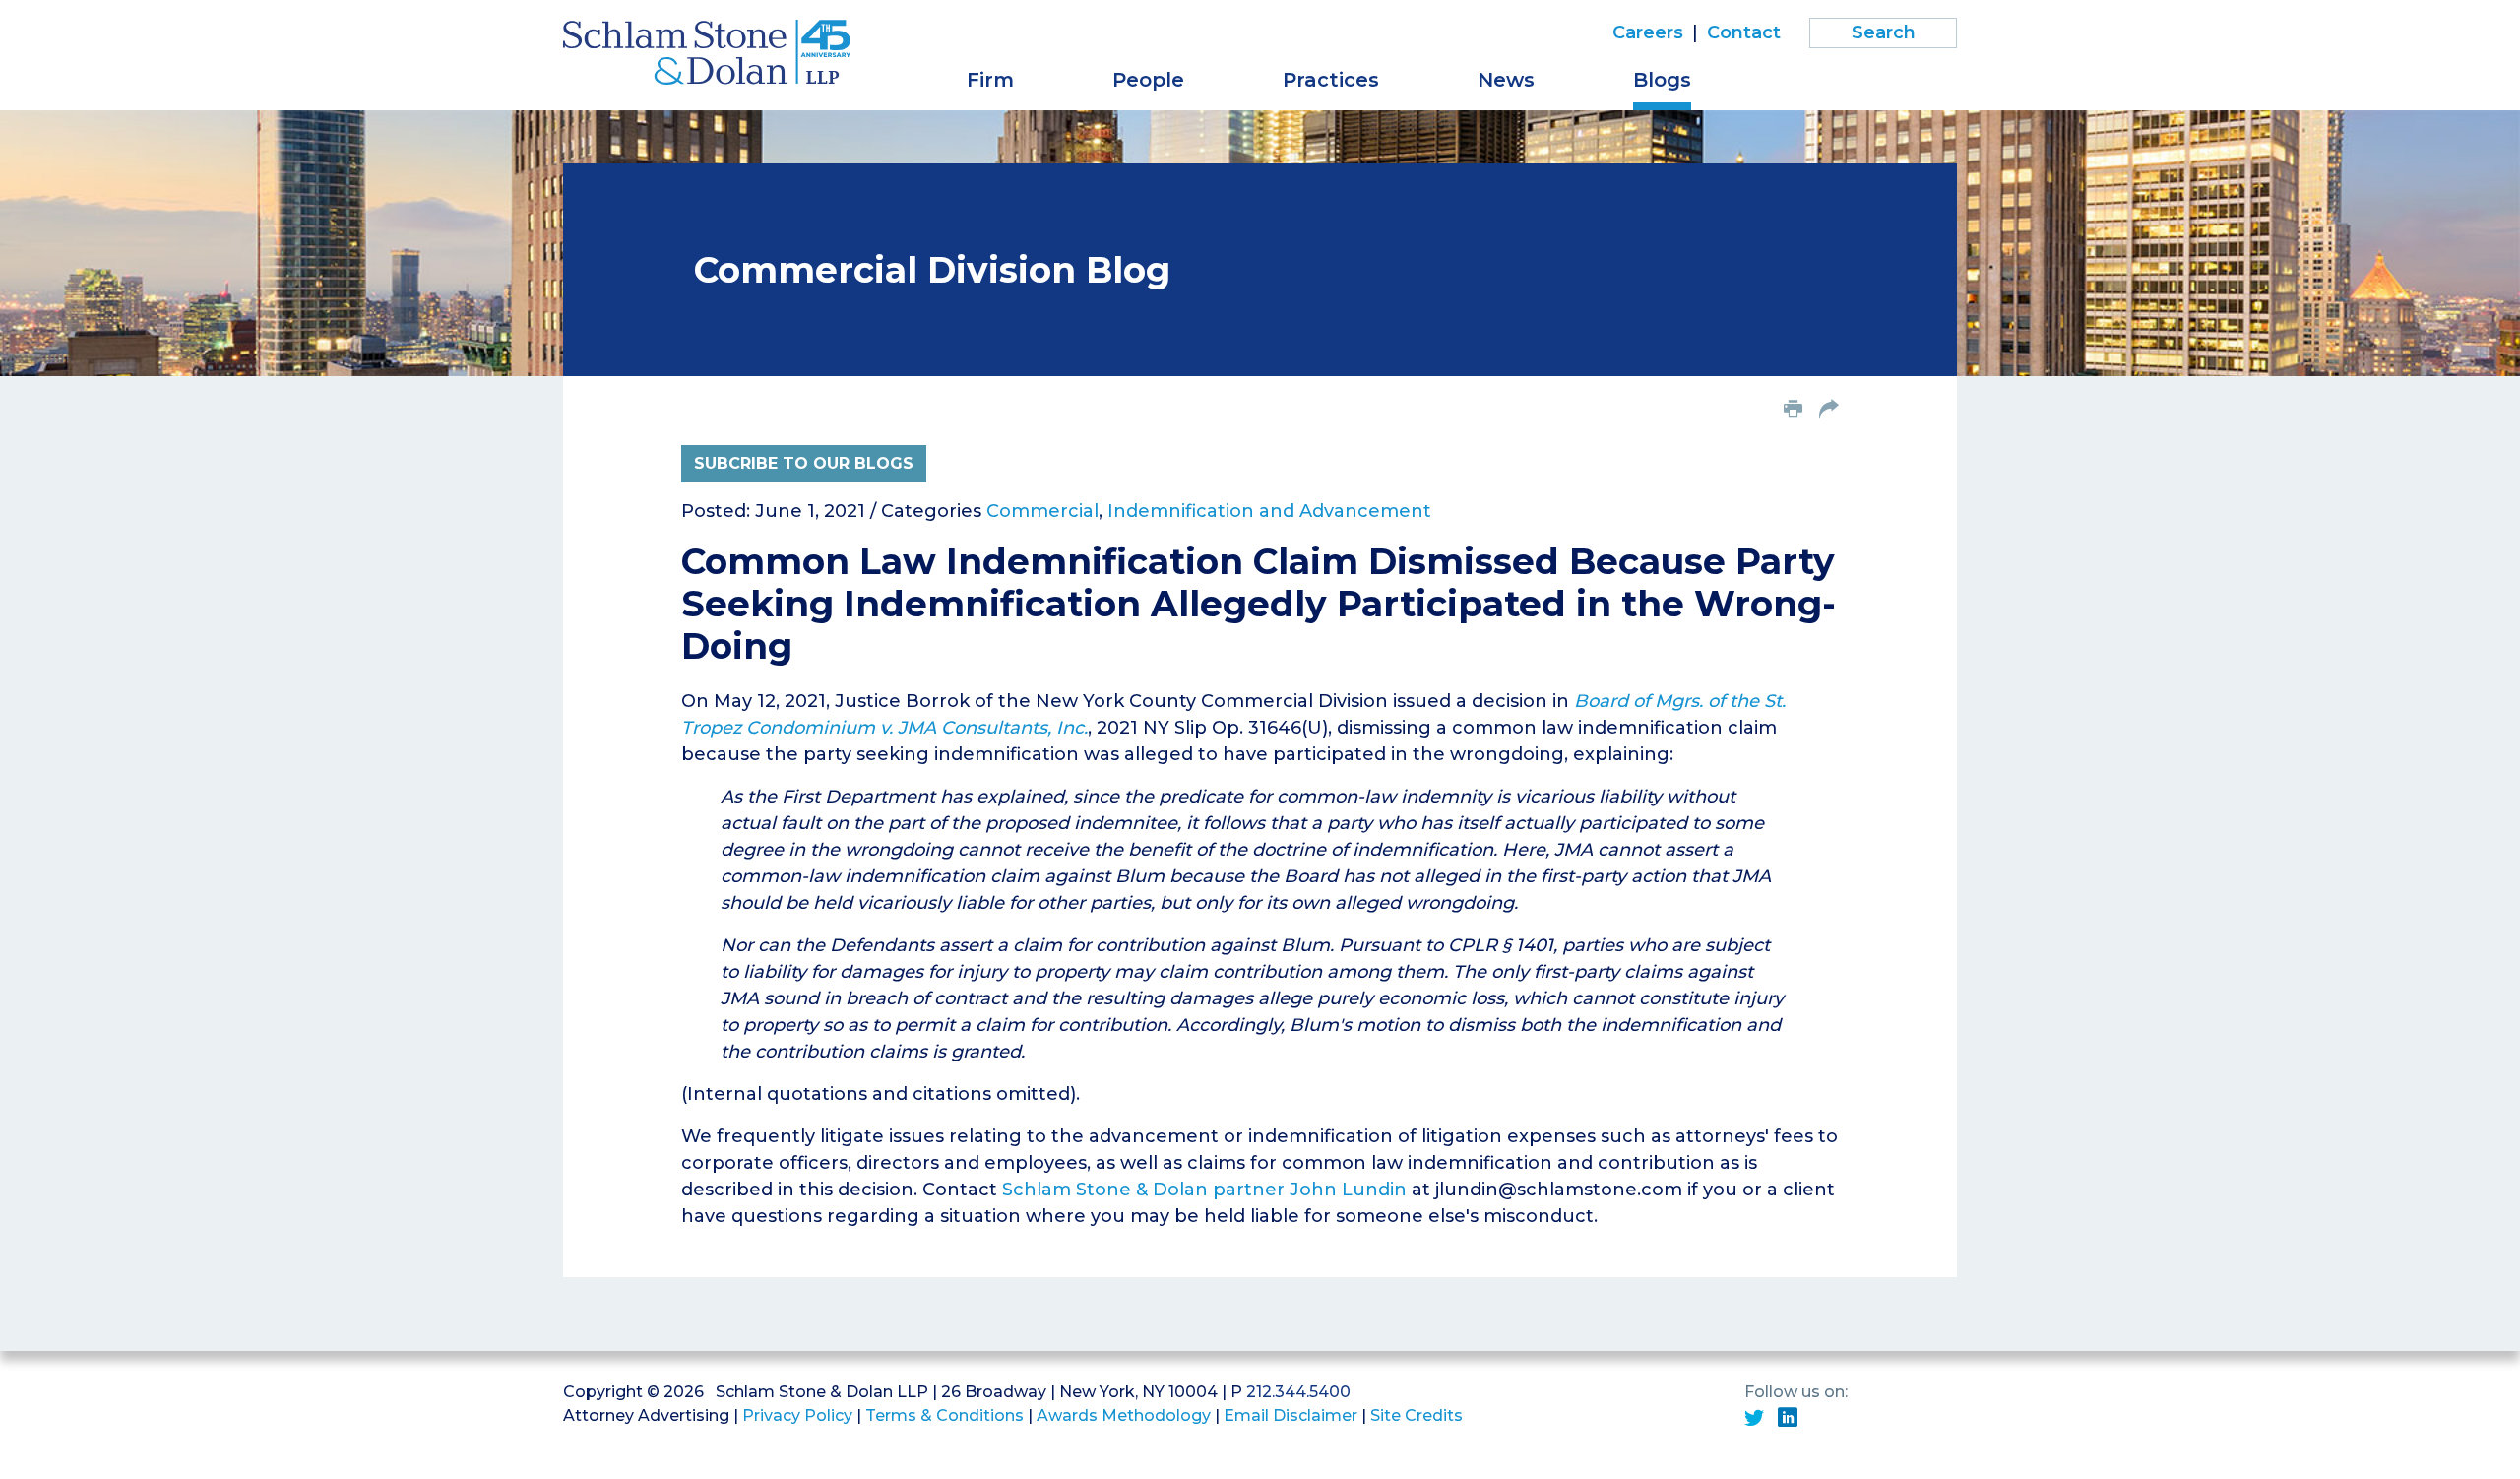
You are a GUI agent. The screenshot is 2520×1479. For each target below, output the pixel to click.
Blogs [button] (1662, 80)
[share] (1829, 411)
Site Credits (1417, 1415)
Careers (1648, 32)
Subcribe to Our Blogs (804, 463)
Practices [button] (1331, 80)
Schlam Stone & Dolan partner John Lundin (1204, 1190)
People (1148, 80)
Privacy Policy (797, 1415)
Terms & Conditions (945, 1415)
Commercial (1042, 511)
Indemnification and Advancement (1269, 511)
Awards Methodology (1124, 1415)
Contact (1744, 32)
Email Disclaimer (1291, 1415)
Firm (990, 80)
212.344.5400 (1298, 1392)
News (1506, 80)
